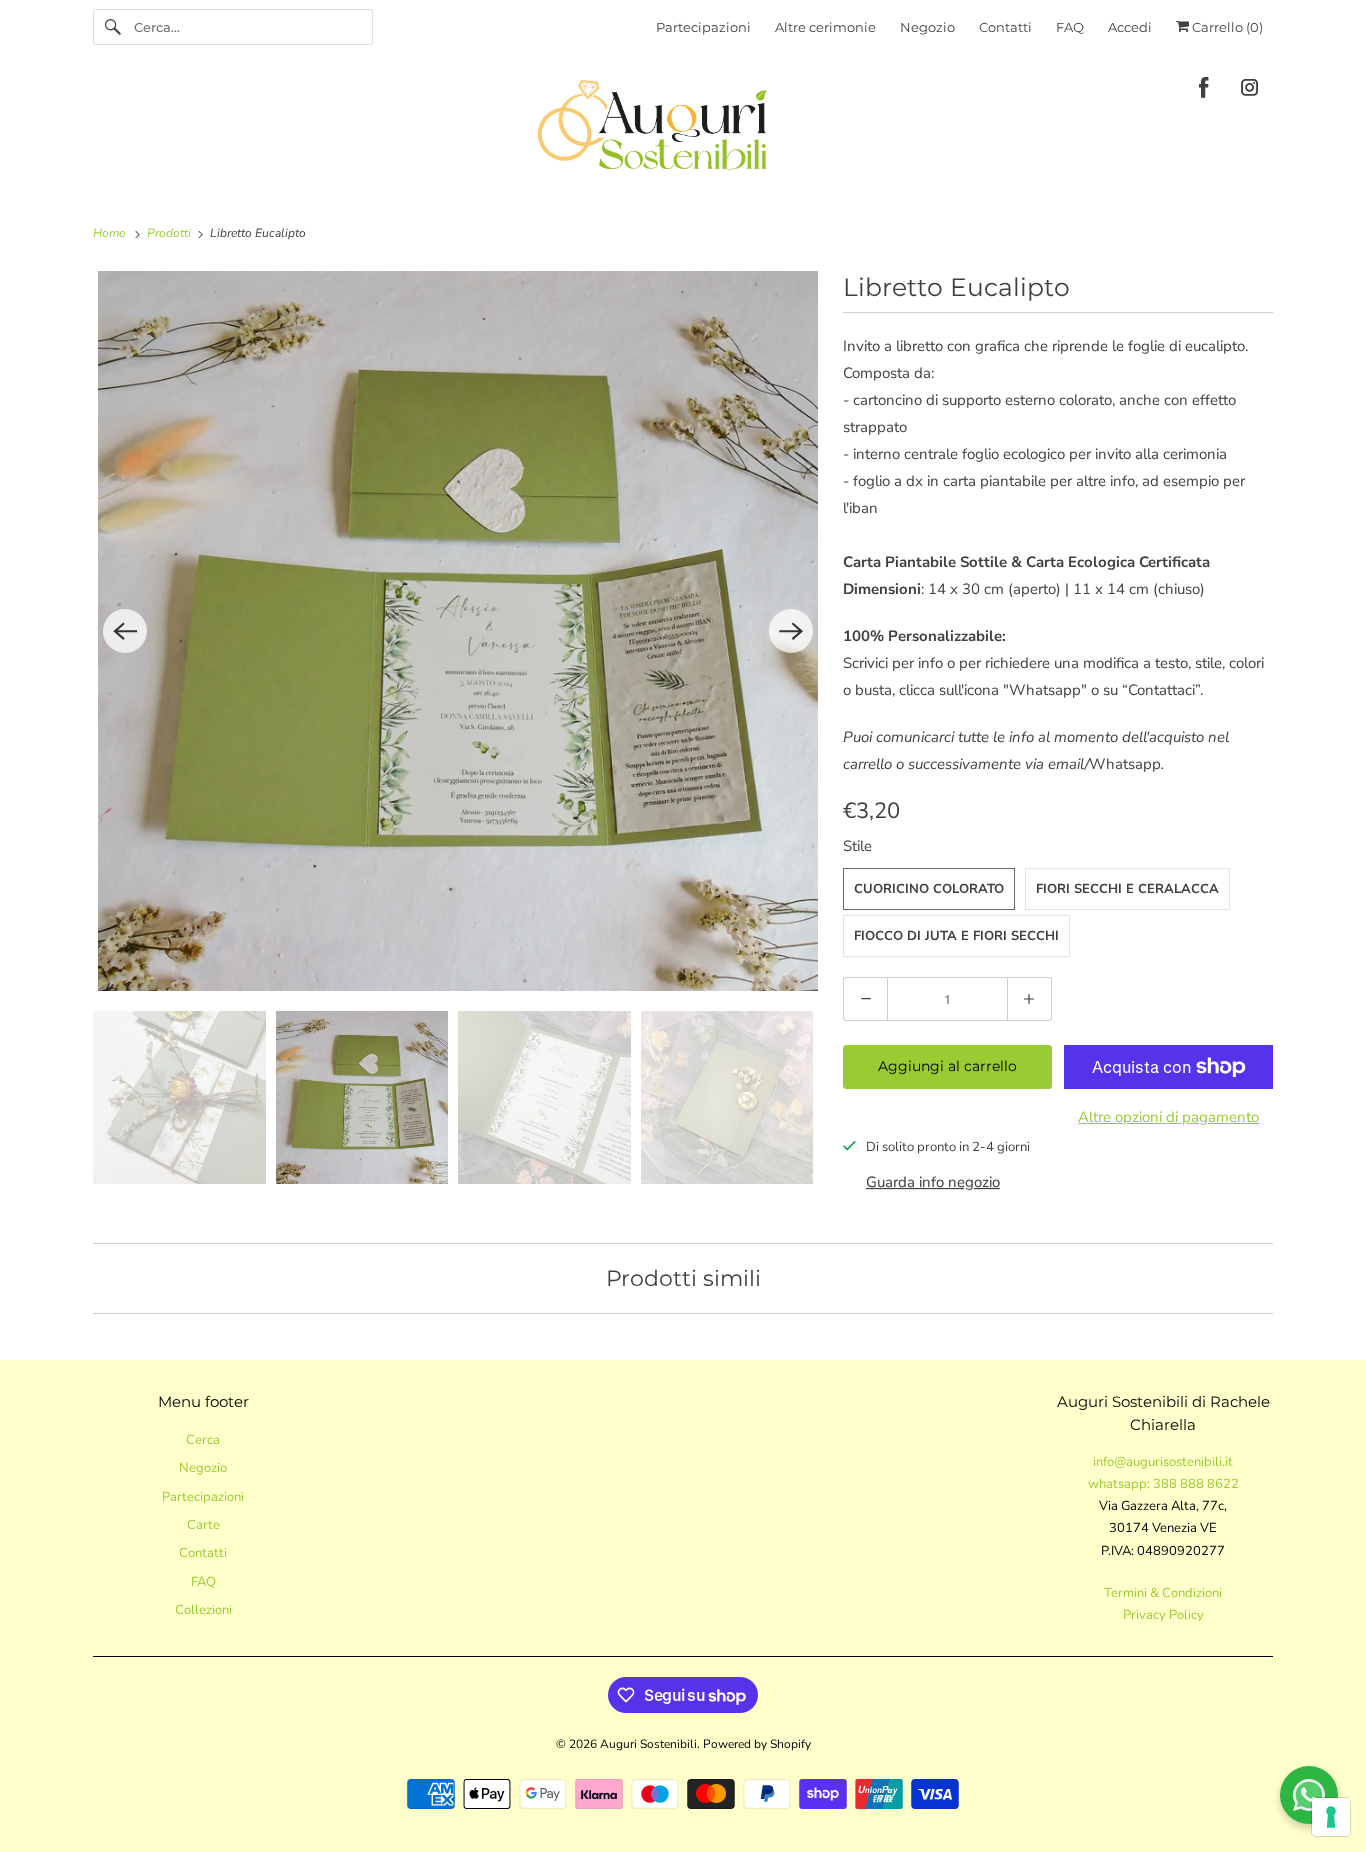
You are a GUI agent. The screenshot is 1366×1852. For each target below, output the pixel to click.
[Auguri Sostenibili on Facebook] (1204, 91)
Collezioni (203, 1610)
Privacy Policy (1163, 1615)
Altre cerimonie (825, 27)
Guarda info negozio (933, 1182)
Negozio (927, 27)
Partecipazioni (703, 27)
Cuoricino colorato (929, 889)
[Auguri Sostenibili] (683, 128)
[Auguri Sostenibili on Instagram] (1250, 91)
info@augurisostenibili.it (1163, 1462)
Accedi (1130, 27)
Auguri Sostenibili (648, 1744)
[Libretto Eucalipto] (458, 631)
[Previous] (125, 631)
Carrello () (1226, 27)
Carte (203, 1525)
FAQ (1070, 27)
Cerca (203, 1440)
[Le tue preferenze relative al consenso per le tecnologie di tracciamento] (1331, 1817)
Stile (857, 846)
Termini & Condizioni (1163, 1593)
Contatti (1005, 27)
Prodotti (170, 233)
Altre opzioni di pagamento (1168, 1117)
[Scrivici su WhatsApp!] (1309, 1795)
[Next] (791, 631)
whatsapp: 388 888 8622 (1163, 1484)
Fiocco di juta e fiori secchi (956, 936)
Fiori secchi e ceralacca (1127, 889)
